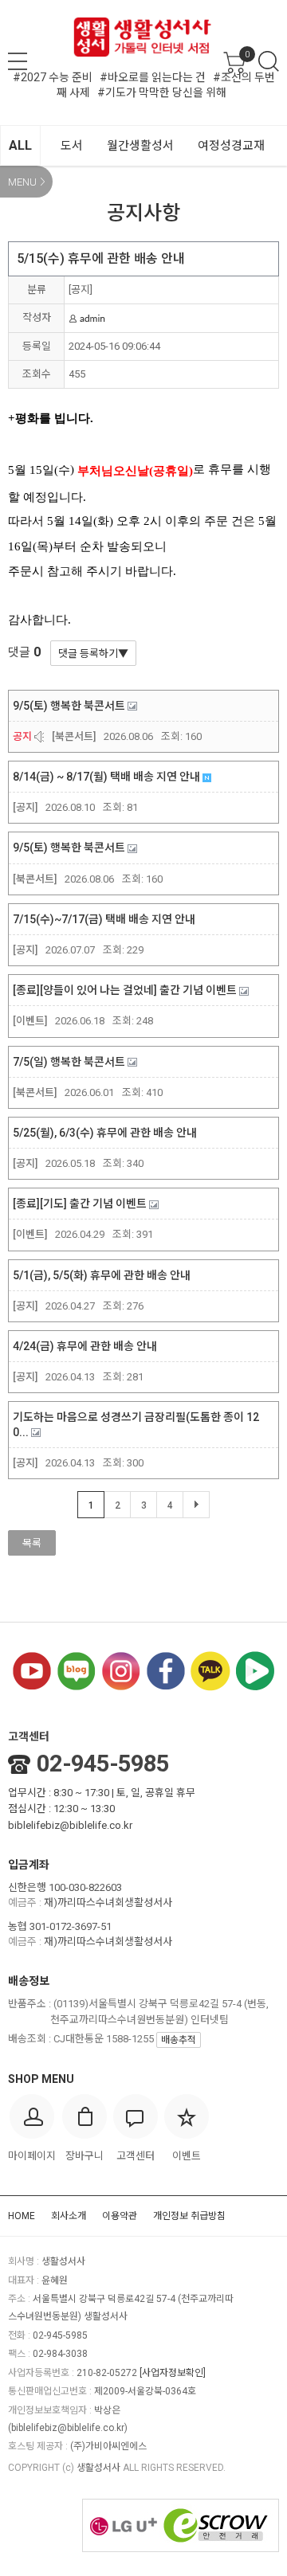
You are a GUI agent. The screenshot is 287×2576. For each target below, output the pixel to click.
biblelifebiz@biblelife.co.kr (70, 1825)
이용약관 (120, 2216)
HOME (22, 2216)
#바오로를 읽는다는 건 (153, 77)
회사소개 (69, 2216)
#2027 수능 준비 (53, 77)
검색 (269, 61)
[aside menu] (18, 61)
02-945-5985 (103, 1764)
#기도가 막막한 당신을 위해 (162, 92)
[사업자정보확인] (173, 2373)
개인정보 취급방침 (189, 2216)
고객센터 (29, 1736)
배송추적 (179, 2040)
